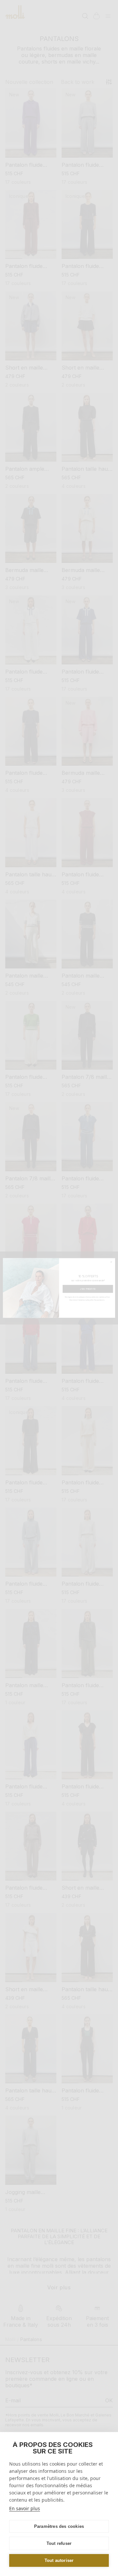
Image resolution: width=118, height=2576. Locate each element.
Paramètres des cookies (59, 2526)
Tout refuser (59, 2543)
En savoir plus (25, 2508)
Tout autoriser (59, 2560)
